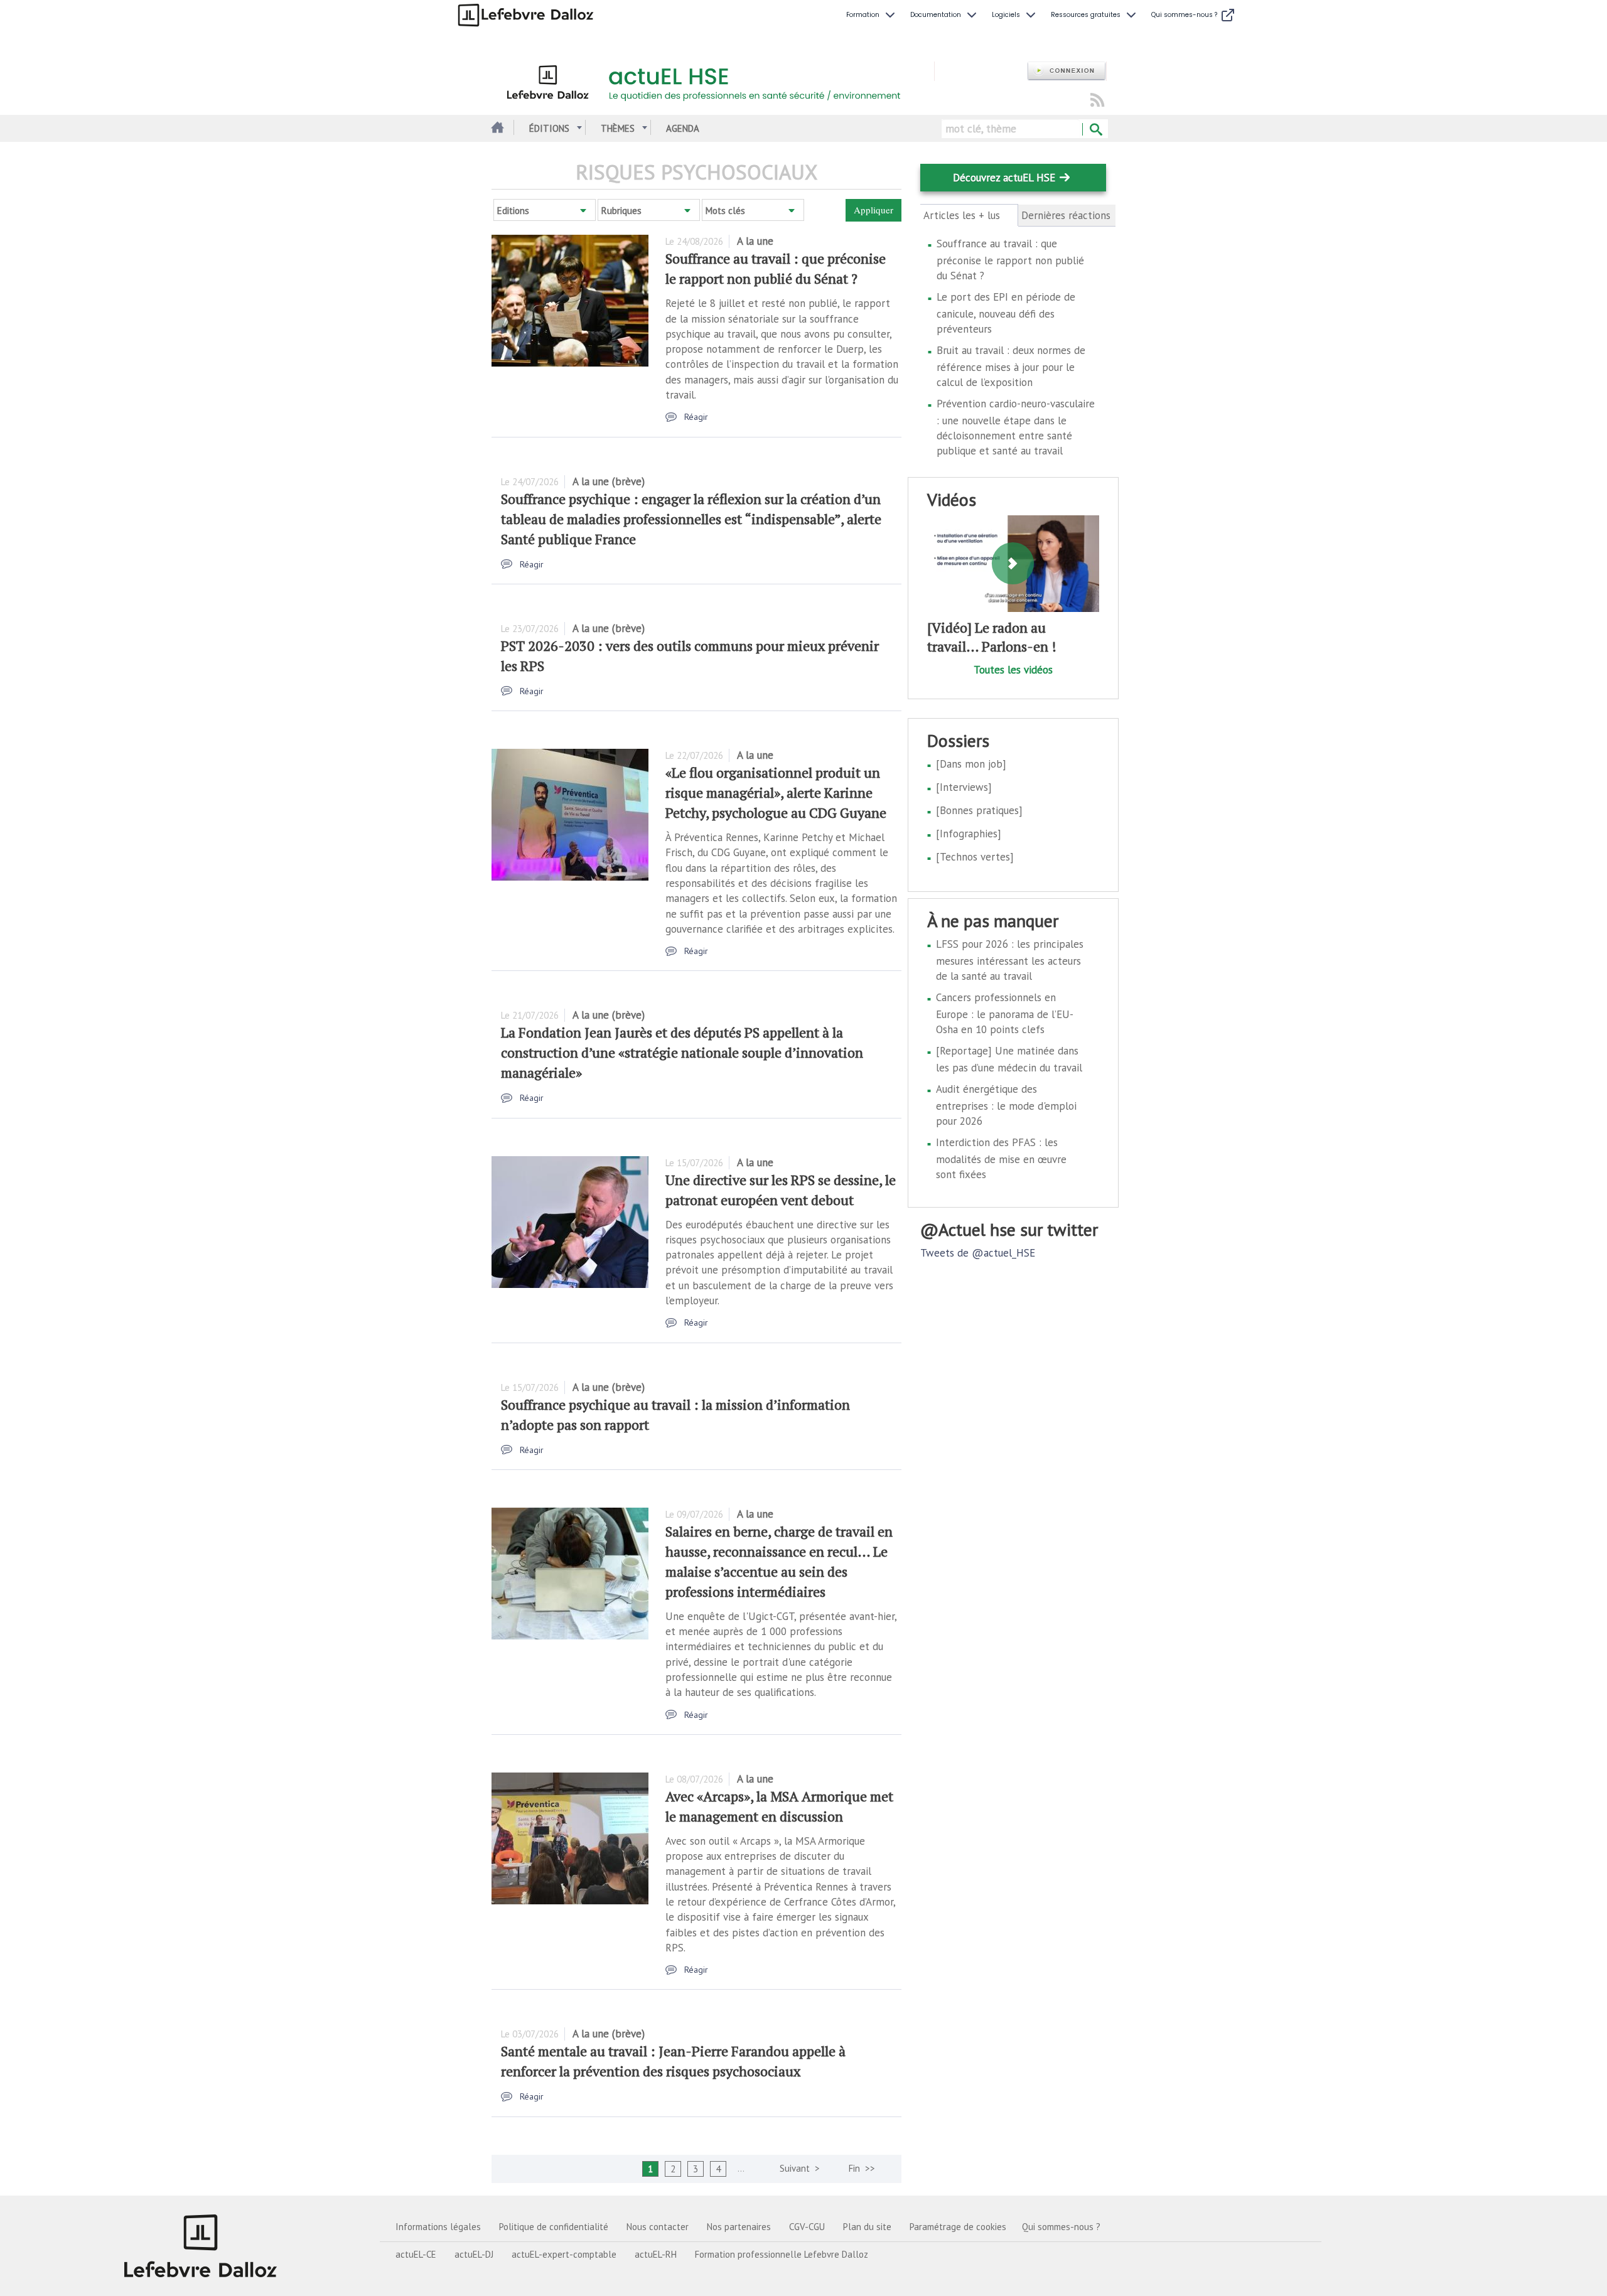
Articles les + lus (969, 216)
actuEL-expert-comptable (564, 2254)
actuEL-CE (416, 2254)
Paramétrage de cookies (958, 2227)
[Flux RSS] (1097, 101)
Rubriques (621, 211)
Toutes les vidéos (1013, 670)
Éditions (549, 128)
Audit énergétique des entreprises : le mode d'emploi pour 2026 (1006, 1105)
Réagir (696, 417)
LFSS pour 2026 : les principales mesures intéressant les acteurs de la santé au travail (1010, 960)
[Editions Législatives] (201, 2246)
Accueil (496, 128)
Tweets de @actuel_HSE (978, 1253)
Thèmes (618, 128)
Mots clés (725, 211)
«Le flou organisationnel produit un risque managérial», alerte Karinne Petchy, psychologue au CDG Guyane (776, 792)
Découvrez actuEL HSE (1004, 178)
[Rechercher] (1095, 130)
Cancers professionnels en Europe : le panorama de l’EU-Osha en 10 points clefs (1005, 1013)
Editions (513, 211)
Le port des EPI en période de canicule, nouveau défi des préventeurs (1006, 313)
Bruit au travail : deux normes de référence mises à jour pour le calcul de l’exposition (1011, 366)
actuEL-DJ (474, 2254)
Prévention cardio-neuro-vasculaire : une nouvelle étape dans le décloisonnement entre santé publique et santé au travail (1016, 427)
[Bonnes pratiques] (979, 810)
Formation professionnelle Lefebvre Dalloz (782, 2254)
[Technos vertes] (975, 857)
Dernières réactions (1066, 215)
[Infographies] (969, 834)
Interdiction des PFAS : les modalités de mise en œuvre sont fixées (1001, 1158)
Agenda (683, 128)
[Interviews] (964, 787)
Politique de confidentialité (554, 2227)
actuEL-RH (656, 2254)
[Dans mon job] (971, 764)
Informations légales (438, 2227)
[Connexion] (1067, 71)
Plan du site (867, 2227)
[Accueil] (713, 80)
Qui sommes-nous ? (1061, 2227)
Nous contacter (658, 2227)
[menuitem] (872, 15)
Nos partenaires (739, 2227)
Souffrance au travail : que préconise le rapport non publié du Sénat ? (1010, 260)
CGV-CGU (807, 2227)
